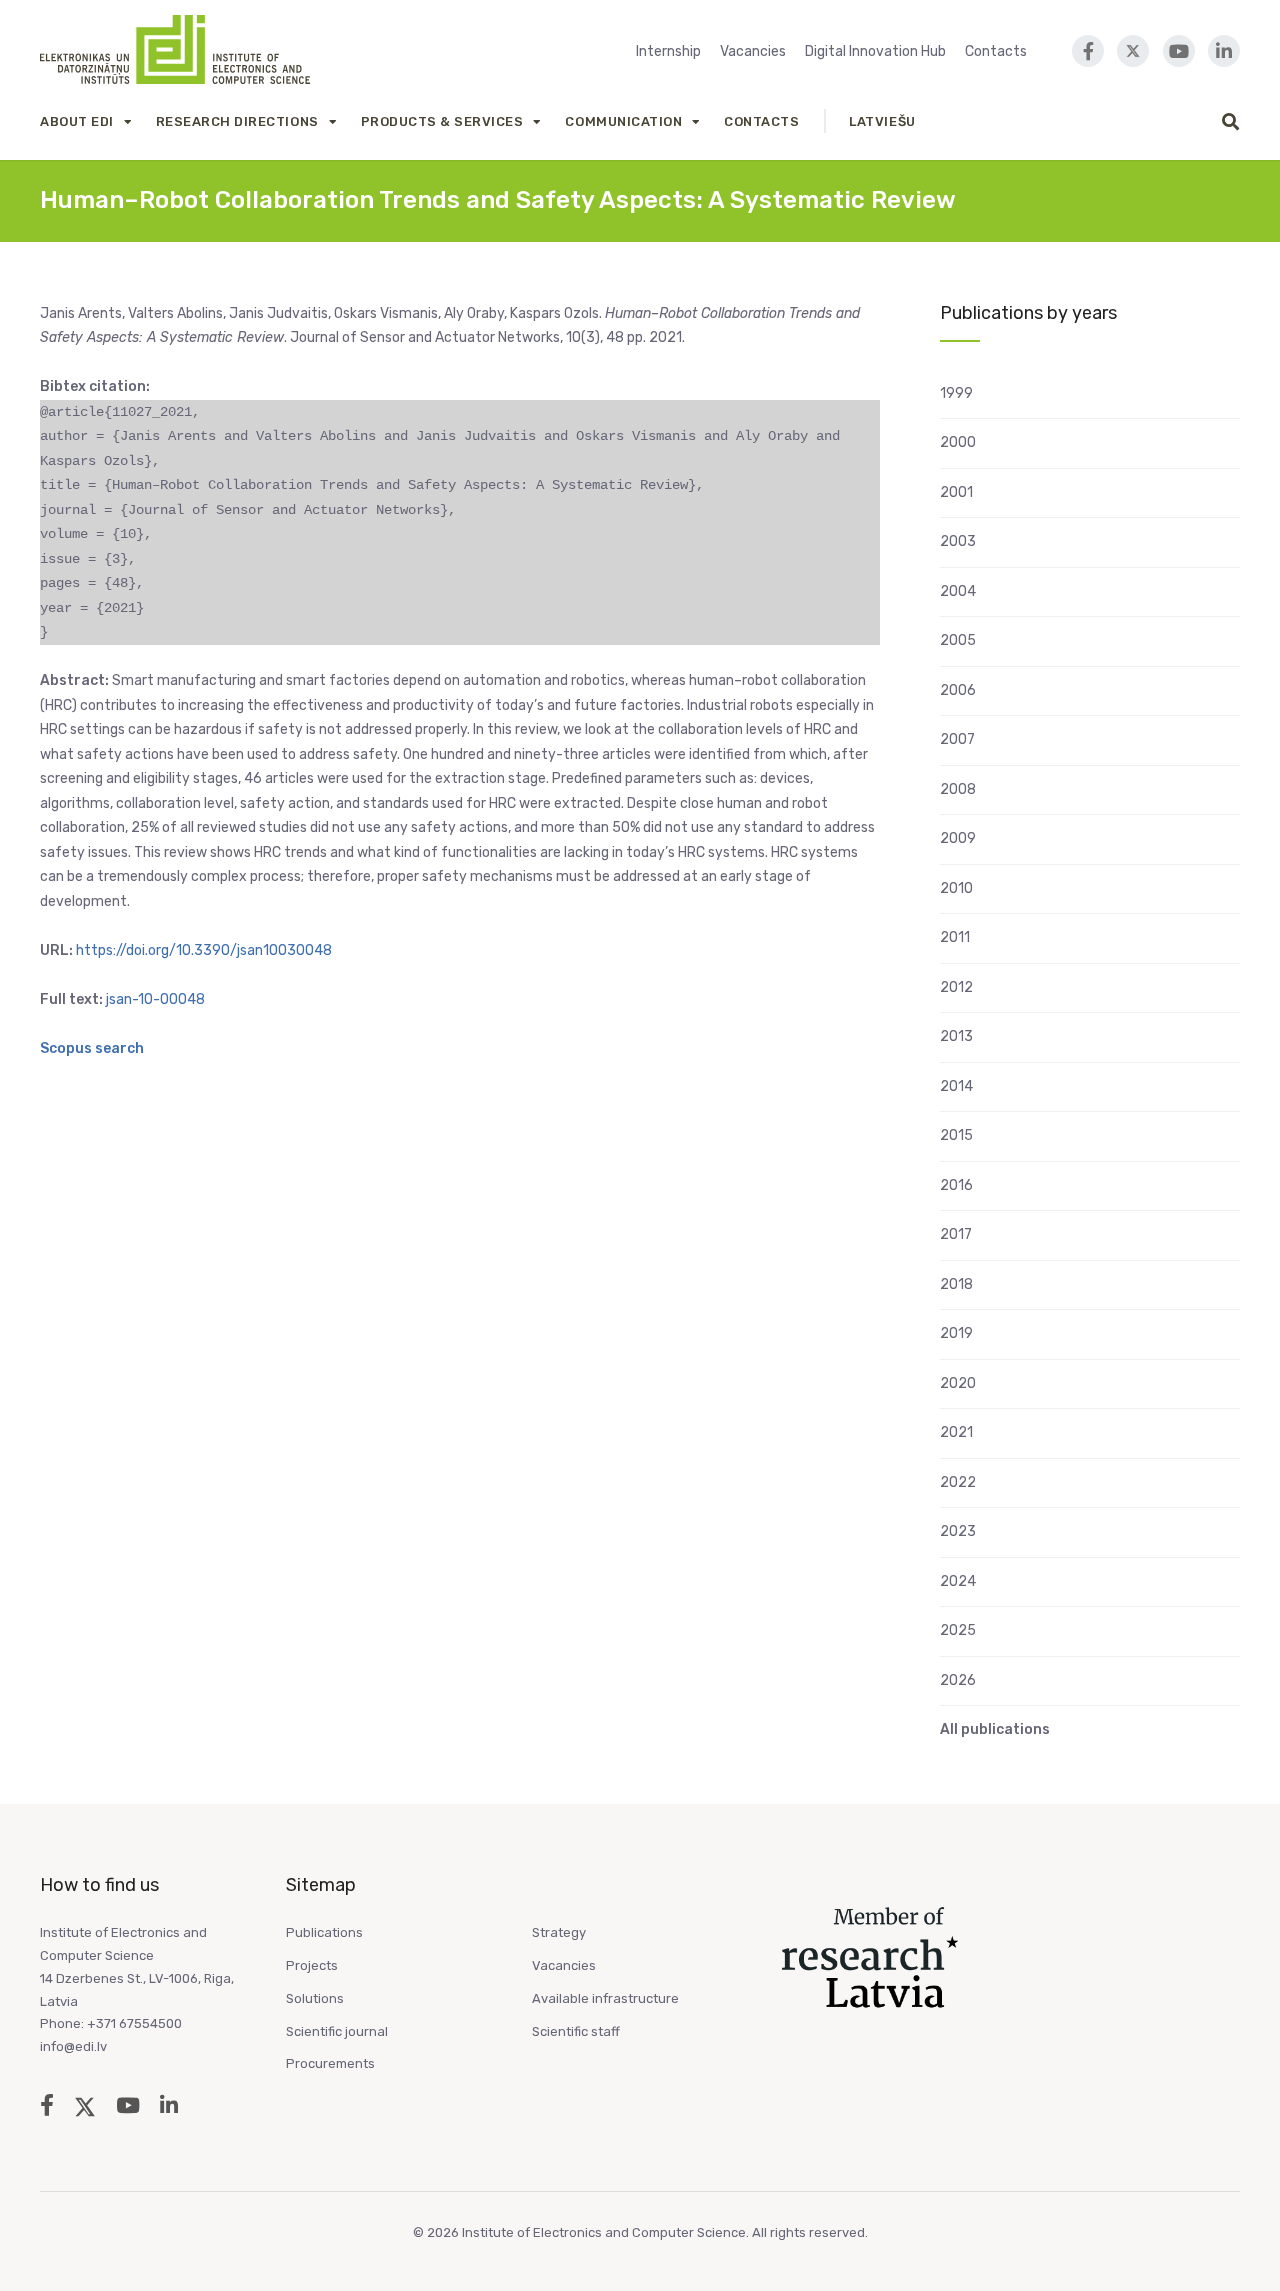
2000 (958, 442)
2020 (958, 1383)
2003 (958, 541)
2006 (958, 690)
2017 (956, 1234)
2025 (958, 1630)
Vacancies (753, 51)
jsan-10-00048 (155, 999)
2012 (956, 987)
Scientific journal (337, 2031)
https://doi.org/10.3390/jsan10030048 (204, 950)
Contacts (996, 51)
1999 (956, 393)
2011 (955, 937)
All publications (995, 1729)
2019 (956, 1333)
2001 (956, 492)
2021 (956, 1432)
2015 (956, 1135)
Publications (324, 1932)
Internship (668, 51)
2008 (958, 789)
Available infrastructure (605, 1998)
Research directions (237, 121)
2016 (956, 1185)
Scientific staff (576, 2031)
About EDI (77, 121)
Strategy (559, 1932)
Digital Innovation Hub (875, 51)
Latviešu (882, 121)
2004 (958, 591)
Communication (623, 121)
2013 (956, 1036)
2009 (958, 838)
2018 (956, 1284)
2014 (956, 1086)
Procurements (330, 2063)
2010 (956, 888)
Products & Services (442, 121)
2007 (957, 739)
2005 (958, 640)
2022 (958, 1482)
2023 (958, 1531)
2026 (958, 1680)
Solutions (315, 1998)
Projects (312, 1965)
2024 (958, 1581)
